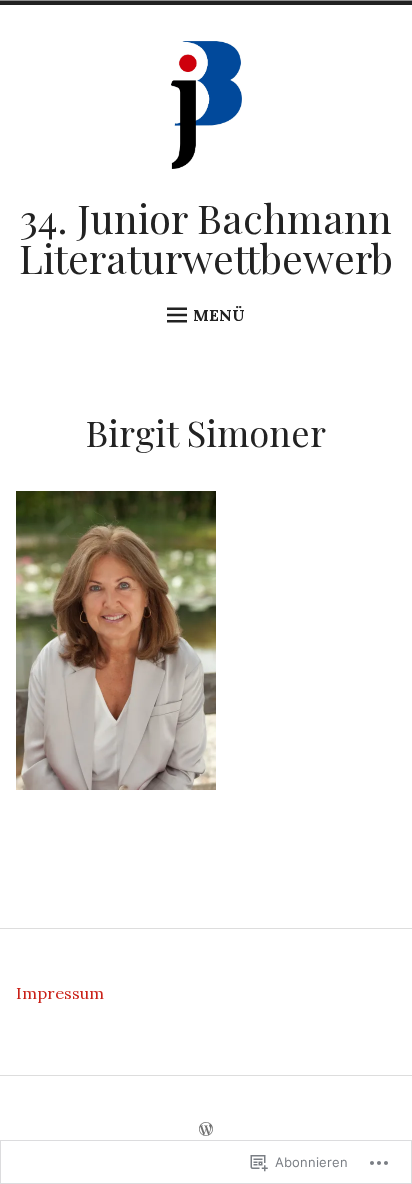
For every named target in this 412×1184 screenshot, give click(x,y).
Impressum (60, 993)
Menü (219, 315)
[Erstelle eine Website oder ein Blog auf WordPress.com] (206, 1130)
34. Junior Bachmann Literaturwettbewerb (206, 237)
